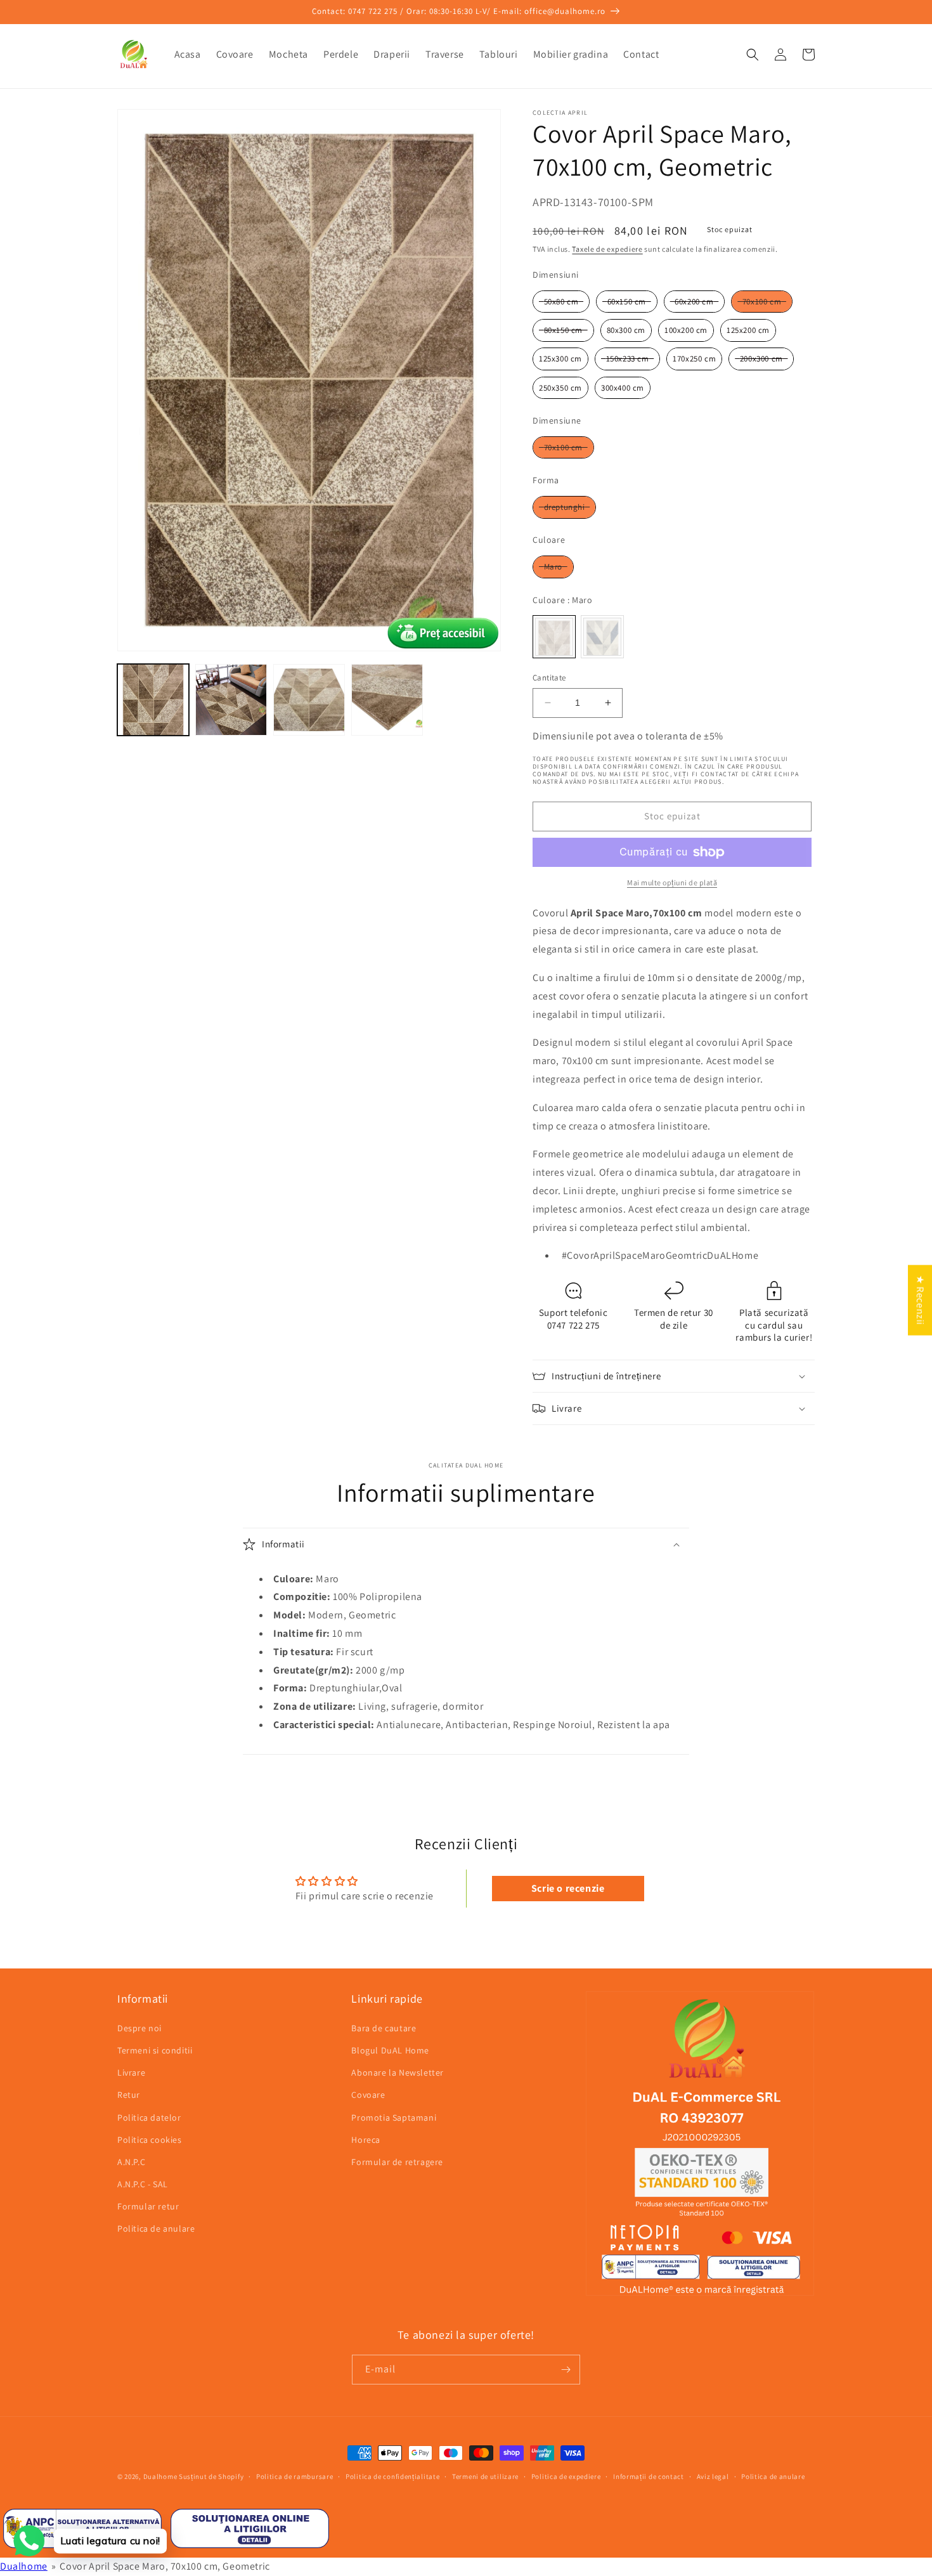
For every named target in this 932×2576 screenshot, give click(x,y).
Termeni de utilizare (485, 2476)
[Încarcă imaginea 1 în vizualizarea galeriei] (153, 700)
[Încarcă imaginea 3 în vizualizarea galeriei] (309, 700)
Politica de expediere (566, 2476)
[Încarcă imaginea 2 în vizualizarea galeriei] (231, 700)
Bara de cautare (384, 2028)
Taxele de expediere (607, 249)
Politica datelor (149, 2117)
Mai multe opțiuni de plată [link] (672, 882)
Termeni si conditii (155, 2050)
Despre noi (139, 2028)
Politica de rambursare (294, 2476)
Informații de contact (649, 2476)
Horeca (366, 2140)
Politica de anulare (156, 2228)
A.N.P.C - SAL (143, 2184)
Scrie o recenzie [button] (568, 1888)
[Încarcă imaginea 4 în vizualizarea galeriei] (387, 700)
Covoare (368, 2095)
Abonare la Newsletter (398, 2072)
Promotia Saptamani (394, 2117)
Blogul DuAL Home (390, 2050)
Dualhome (160, 2476)
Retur (129, 2095)
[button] (753, 55)
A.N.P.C (131, 2162)
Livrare (131, 2072)
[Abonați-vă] (566, 2370)
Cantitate (549, 678)
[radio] (561, 302)
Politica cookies (150, 2140)
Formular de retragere (397, 2162)
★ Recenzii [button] (920, 1300)
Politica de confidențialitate (392, 2476)
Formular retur (148, 2206)
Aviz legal (713, 2476)
